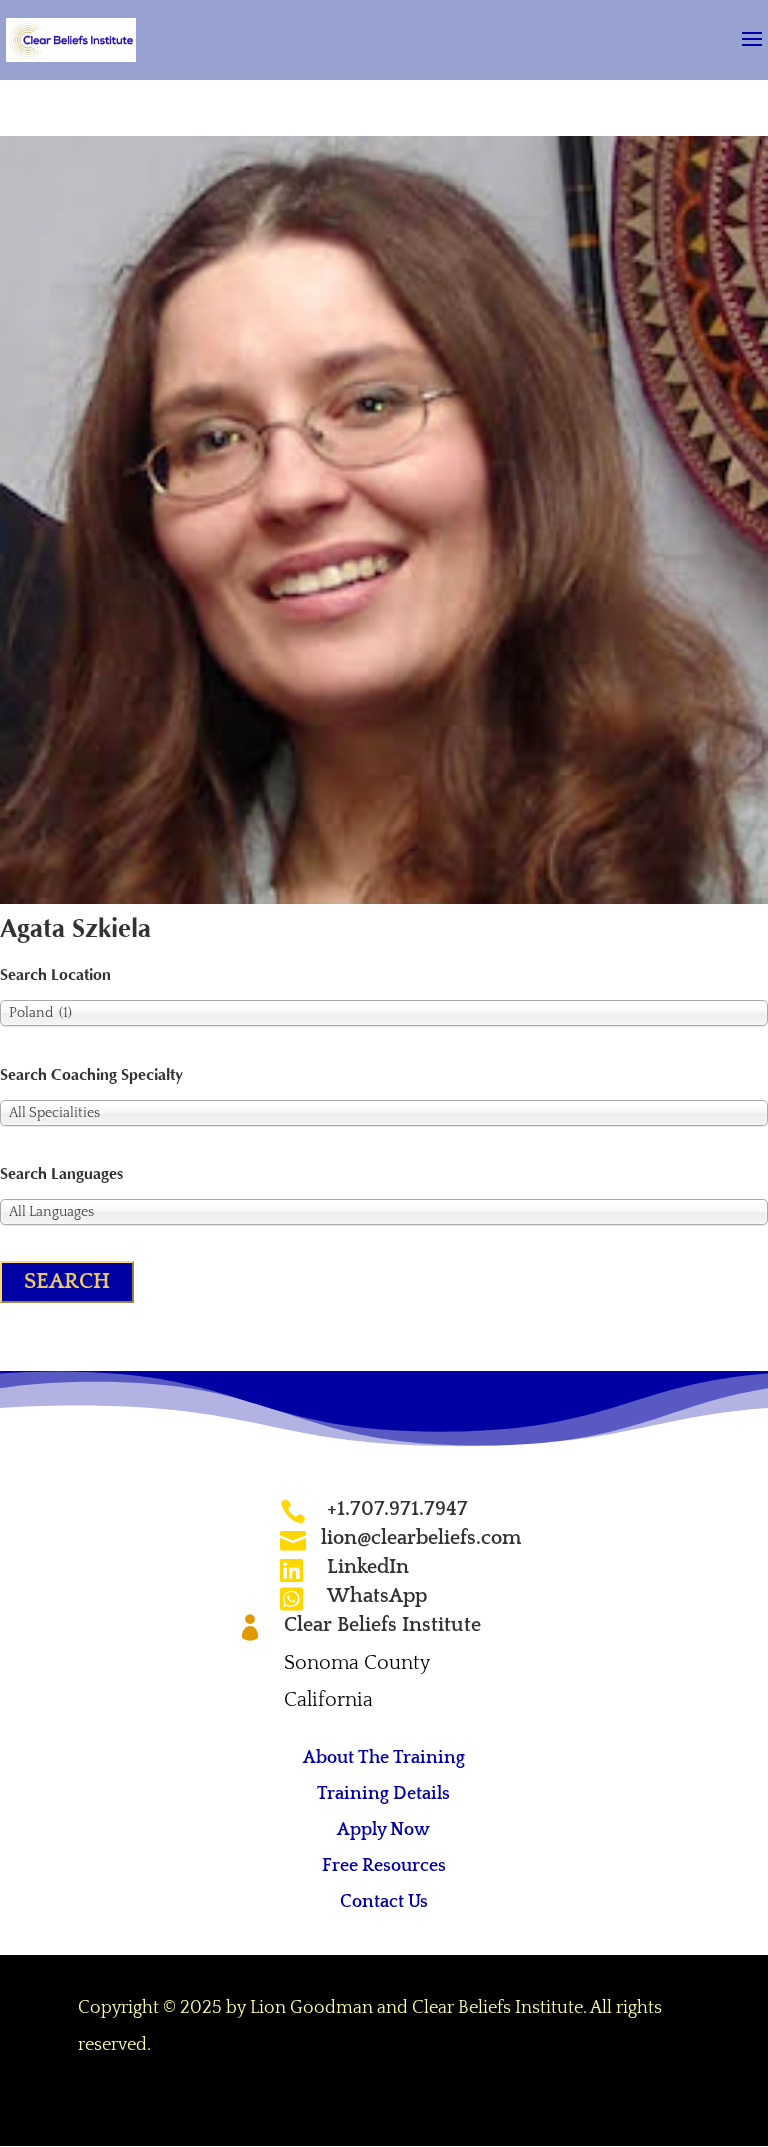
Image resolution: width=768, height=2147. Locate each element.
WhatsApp (377, 1596)
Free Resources (384, 1866)
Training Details (383, 1794)
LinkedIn (368, 1567)
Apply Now (383, 1830)
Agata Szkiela (75, 929)
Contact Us (384, 1902)
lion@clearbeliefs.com (421, 1538)
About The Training (384, 1758)
